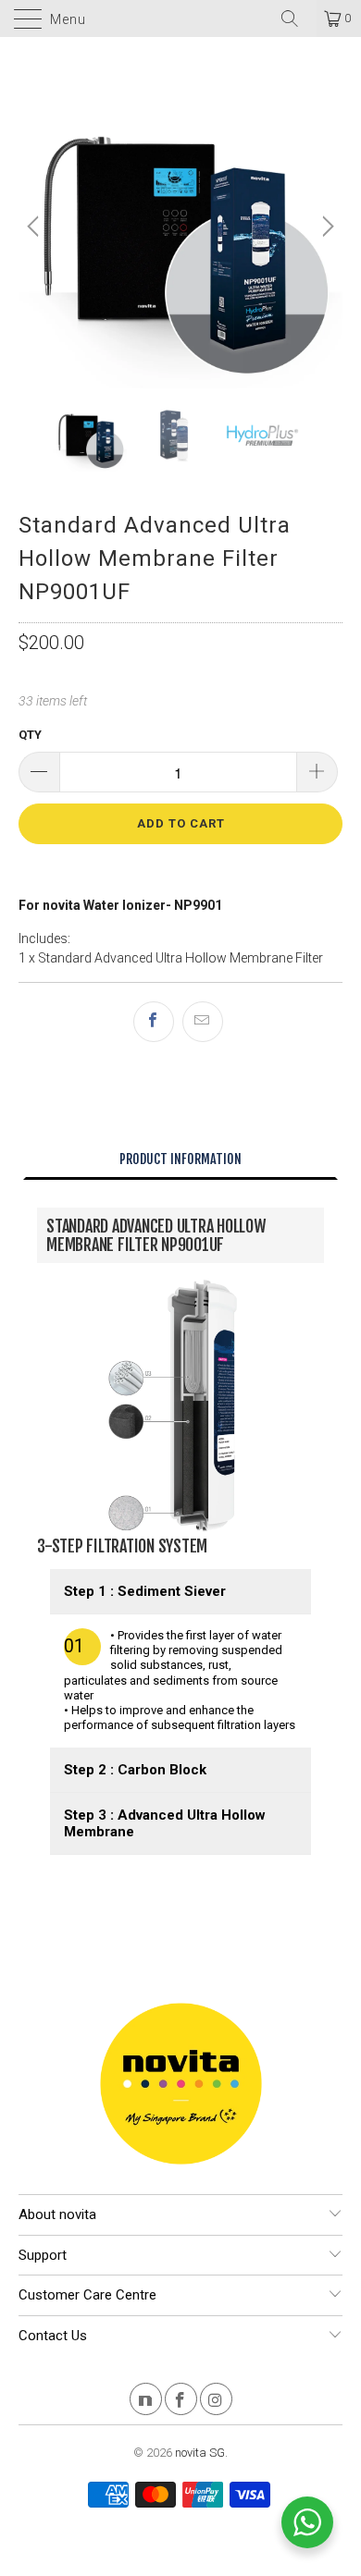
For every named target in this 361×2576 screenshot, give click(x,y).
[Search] (296, 18)
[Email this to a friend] (203, 1022)
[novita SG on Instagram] (216, 2402)
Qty (30, 735)
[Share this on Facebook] (154, 1022)
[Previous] (36, 227)
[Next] (326, 227)
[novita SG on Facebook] (181, 2402)
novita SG (200, 2453)
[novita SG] (181, 18)
